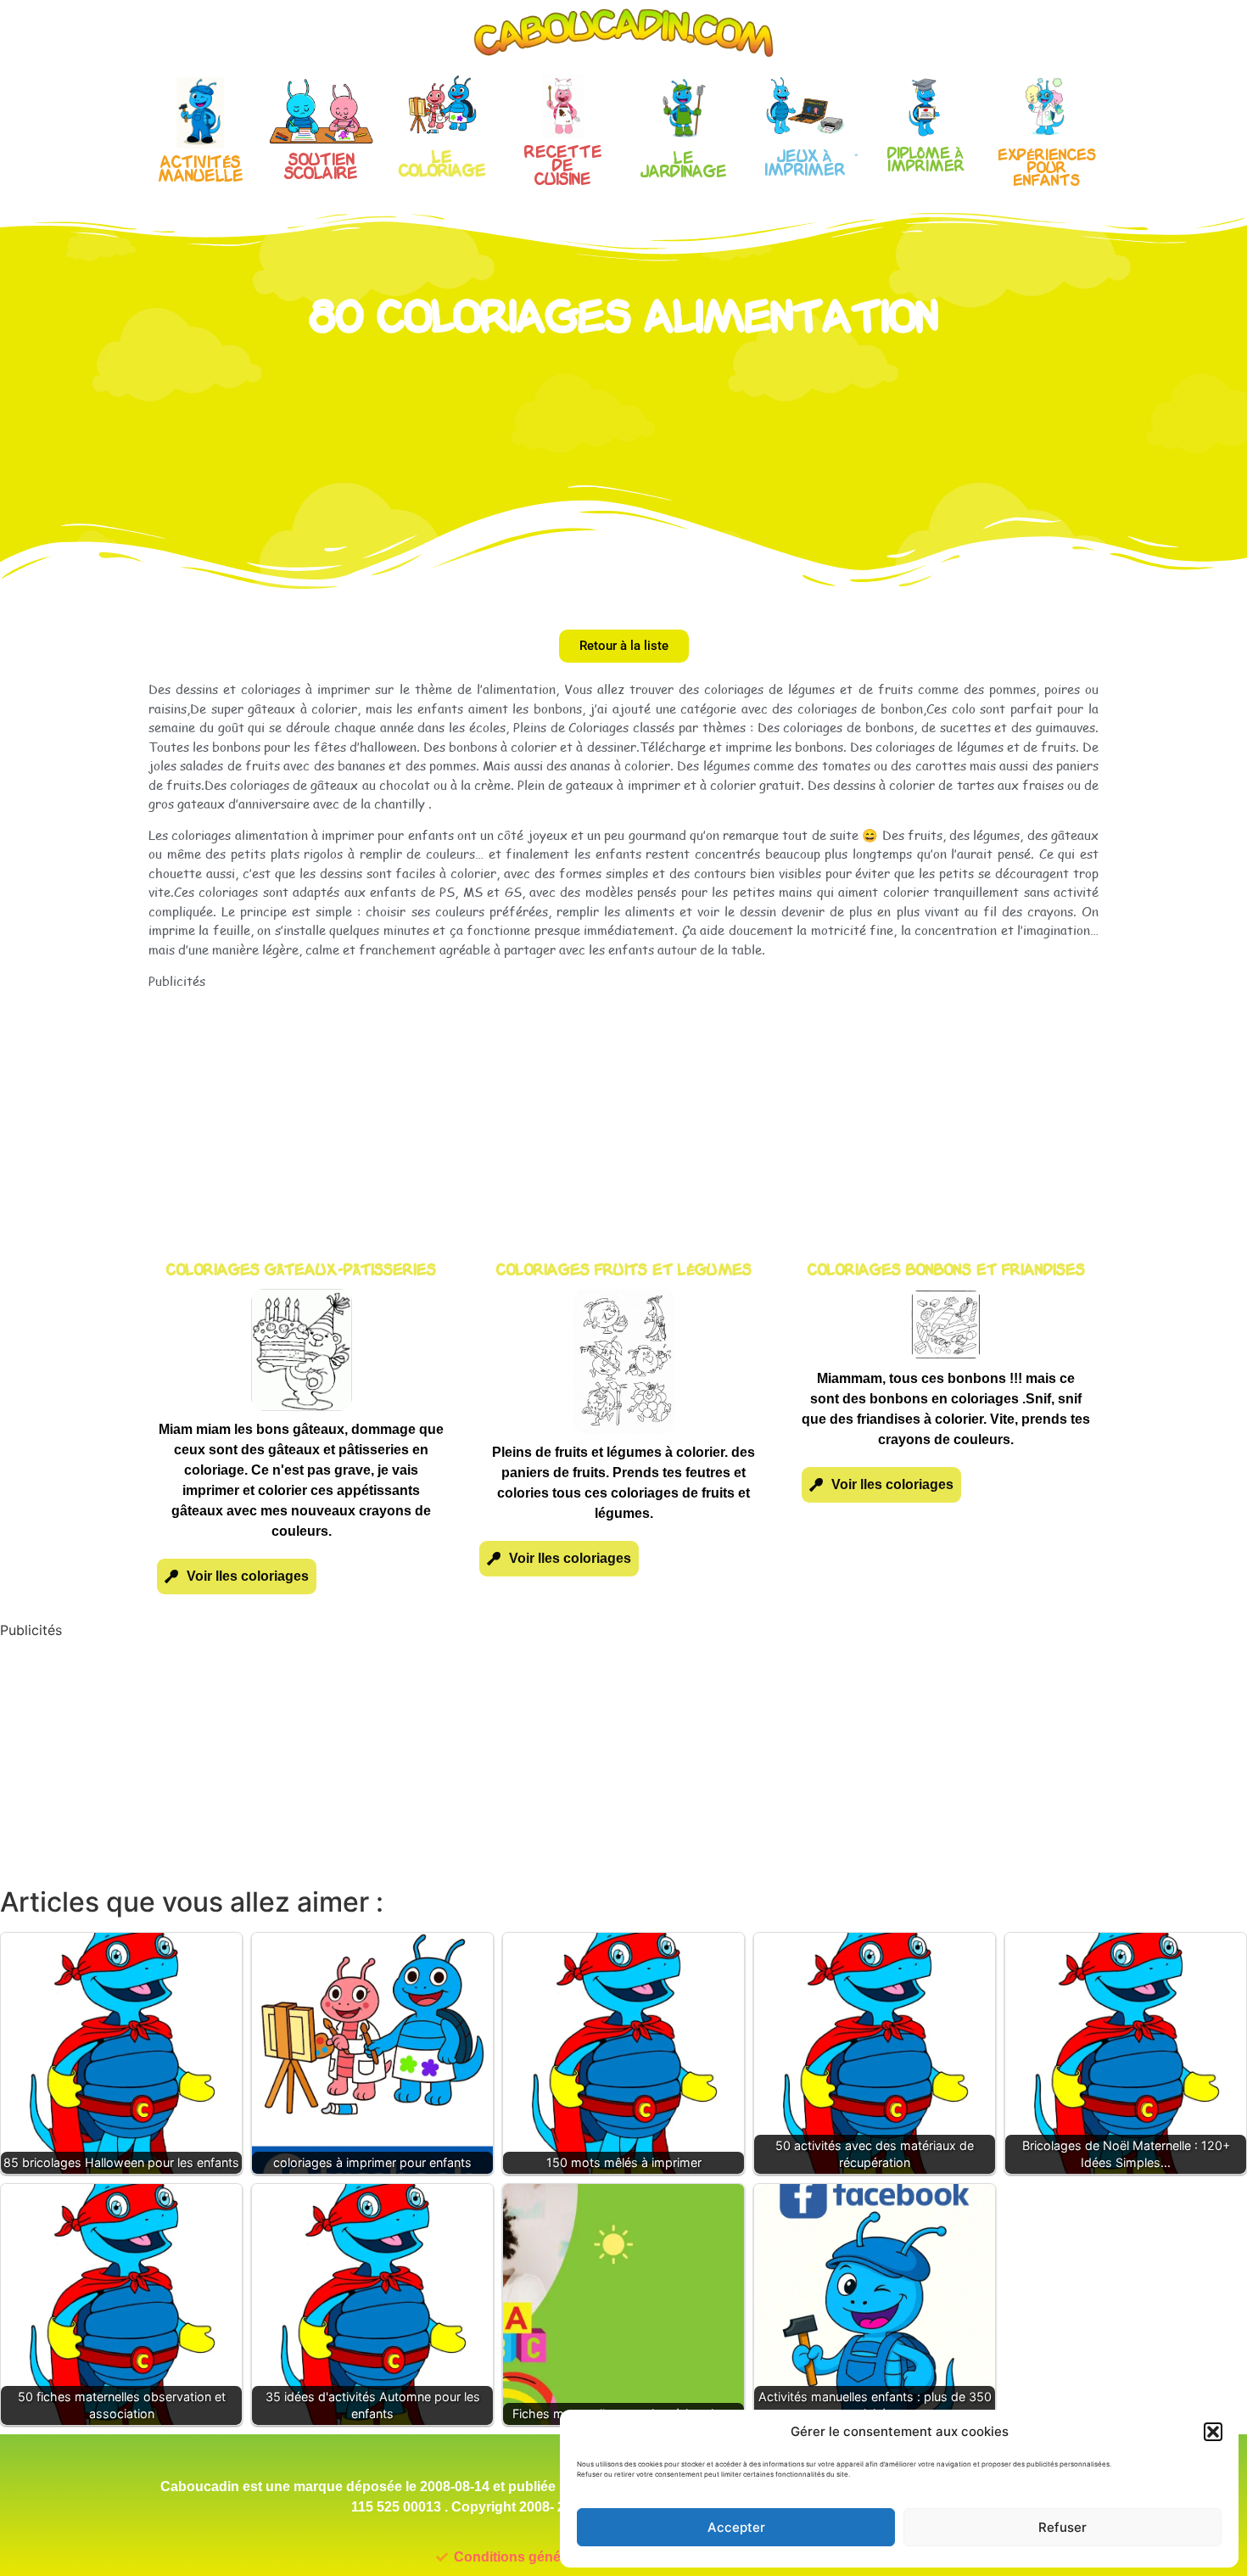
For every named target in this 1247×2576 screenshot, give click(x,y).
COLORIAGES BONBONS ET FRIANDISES (946, 1271)
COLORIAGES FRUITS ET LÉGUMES (624, 1271)
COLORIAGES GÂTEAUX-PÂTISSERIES (301, 1271)
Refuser (1062, 2527)
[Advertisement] (623, 1109)
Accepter (736, 2527)
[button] (1213, 2432)
